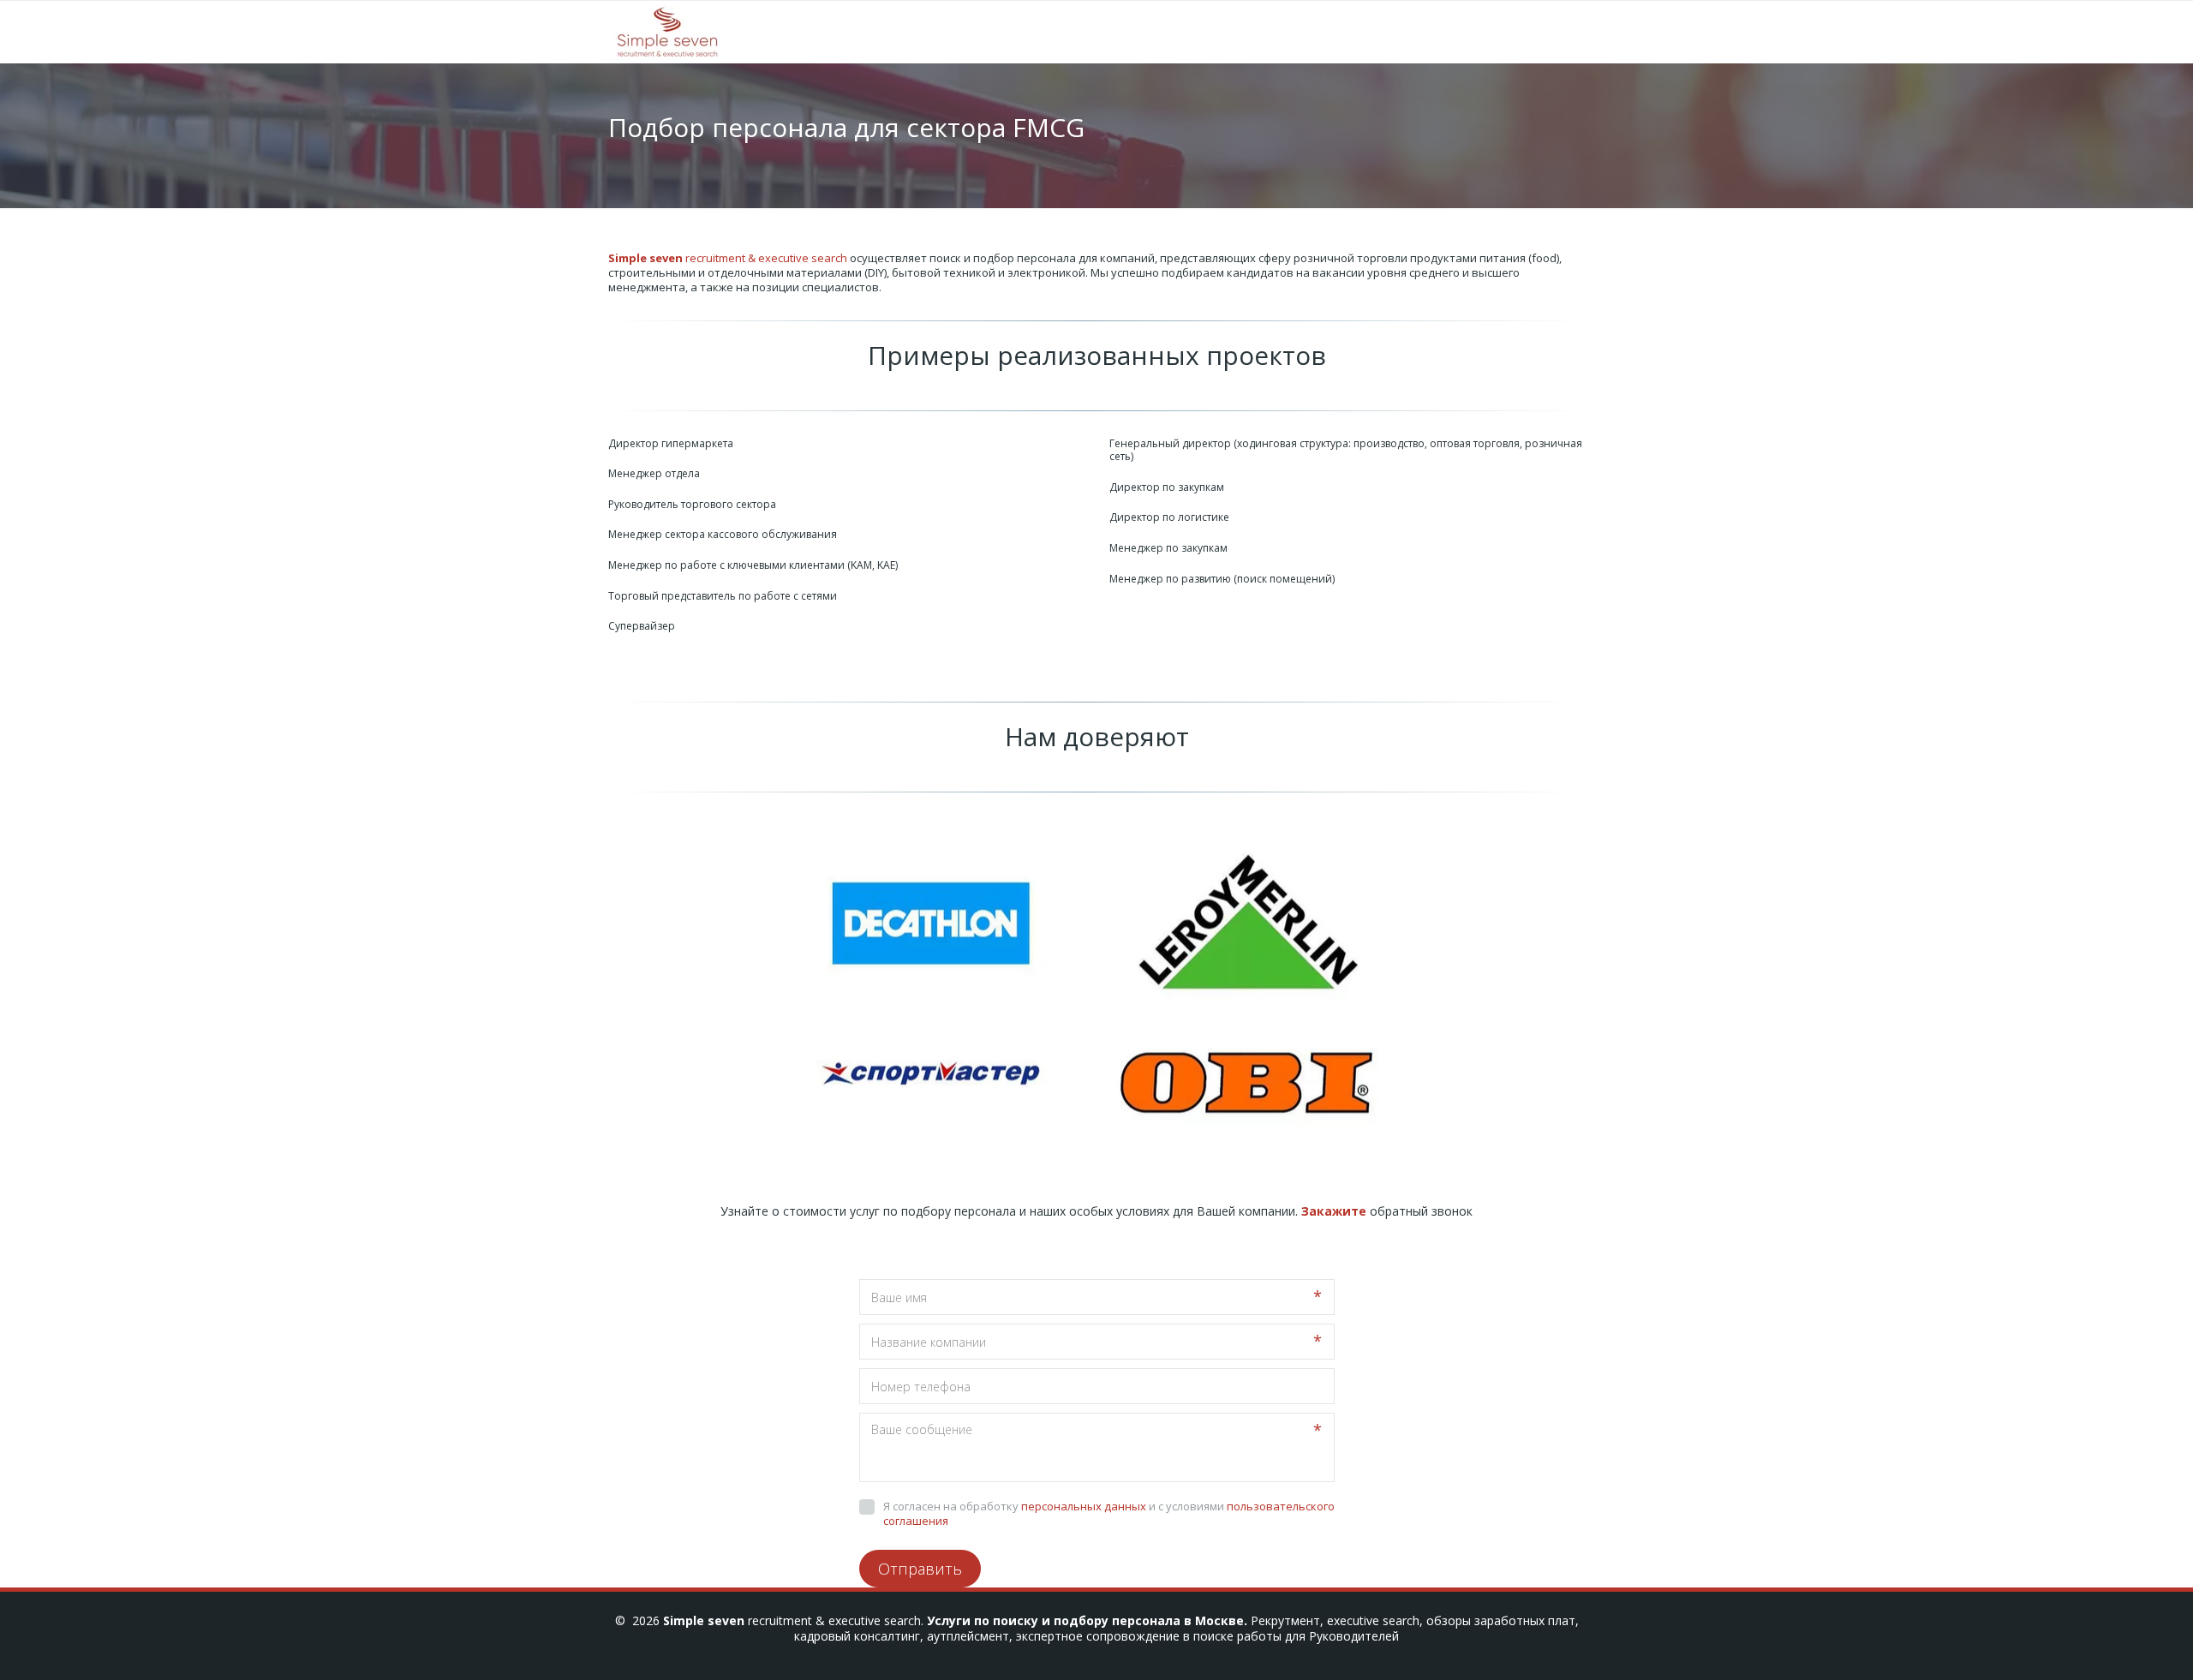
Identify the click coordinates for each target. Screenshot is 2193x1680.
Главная (1028, 32)
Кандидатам (1367, 32)
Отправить (920, 1569)
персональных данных (1084, 1506)
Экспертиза (1132, 32)
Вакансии (1470, 32)
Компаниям (1248, 32)
